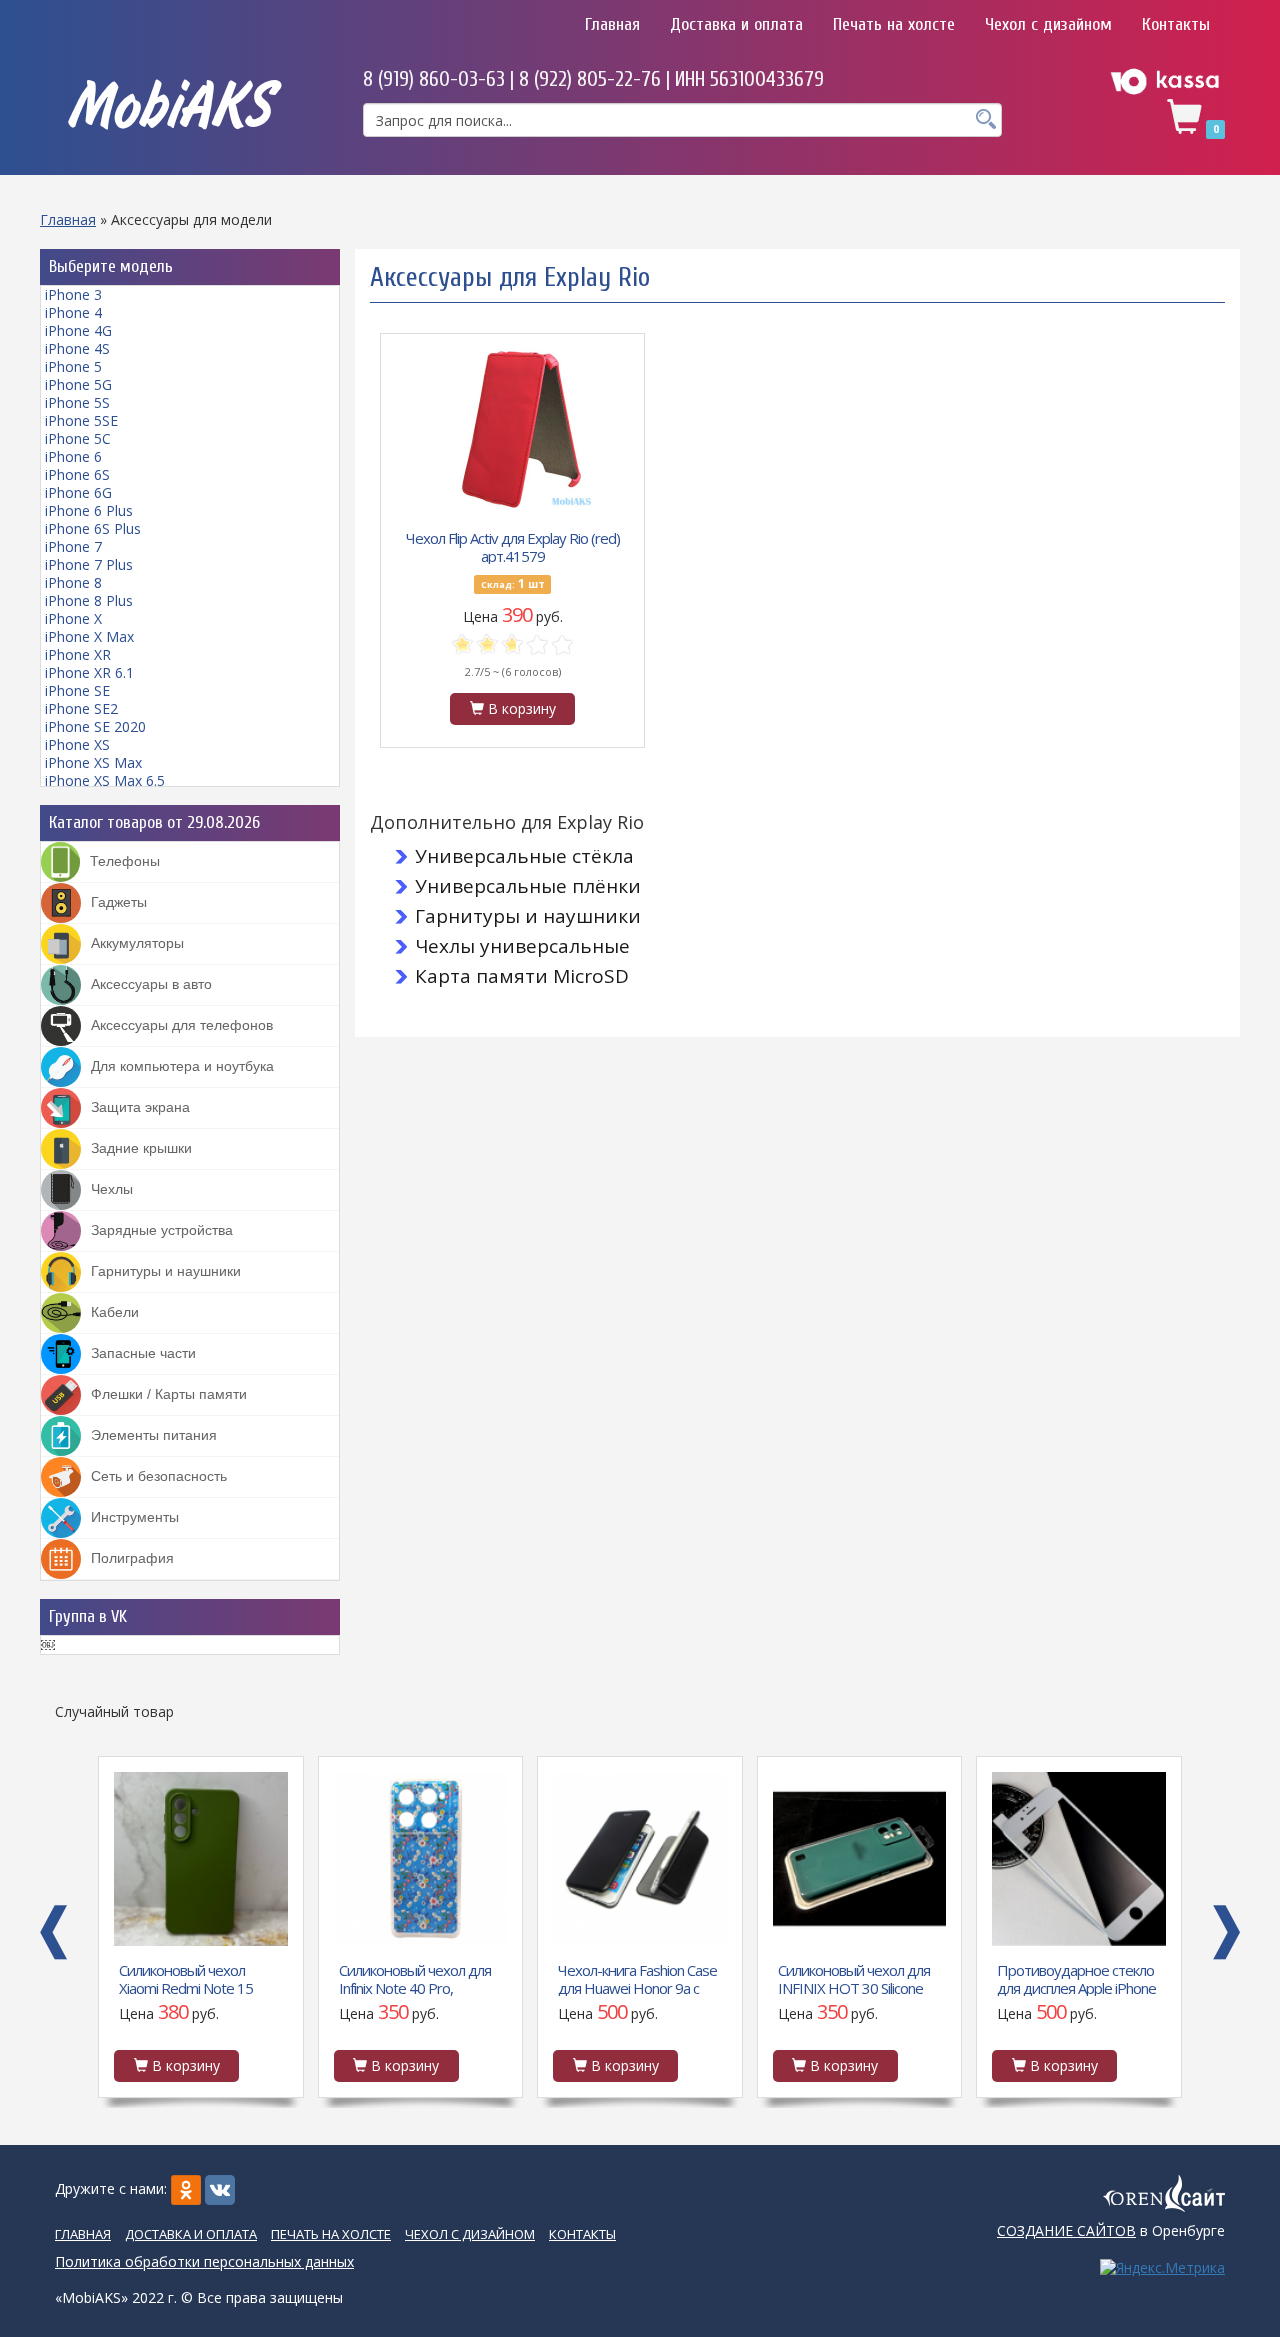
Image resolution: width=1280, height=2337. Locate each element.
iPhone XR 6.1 (89, 672)
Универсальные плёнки (528, 886)
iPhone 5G (78, 384)
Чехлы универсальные (522, 946)
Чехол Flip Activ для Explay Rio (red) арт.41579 (513, 546)
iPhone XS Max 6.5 (105, 780)
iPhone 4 (73, 312)
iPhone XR (78, 654)
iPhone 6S (77, 474)
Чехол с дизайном (1048, 24)
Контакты (1176, 24)
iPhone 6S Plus (93, 528)
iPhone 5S (77, 402)
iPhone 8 (73, 582)
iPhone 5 (73, 366)
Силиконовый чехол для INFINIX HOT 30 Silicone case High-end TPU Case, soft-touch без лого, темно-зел (855, 1978)
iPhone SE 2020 (95, 726)
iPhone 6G (78, 492)
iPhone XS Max (93, 762)
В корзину (520, 708)
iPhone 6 (73, 456)
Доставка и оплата (736, 24)
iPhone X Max (89, 636)
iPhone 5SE (81, 420)
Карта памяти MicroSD (522, 976)
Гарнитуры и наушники (528, 916)
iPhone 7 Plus (89, 564)
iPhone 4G (78, 330)
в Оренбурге (1111, 2230)
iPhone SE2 (81, 708)
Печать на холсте (894, 24)
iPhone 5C (78, 438)
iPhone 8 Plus (89, 600)
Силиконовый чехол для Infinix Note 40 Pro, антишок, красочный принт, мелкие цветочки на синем (415, 1978)
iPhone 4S (77, 348)
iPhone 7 (73, 546)
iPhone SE (77, 690)
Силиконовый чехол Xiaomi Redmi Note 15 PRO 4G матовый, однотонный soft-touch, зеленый (194, 1978)
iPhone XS (77, 744)
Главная (612, 24)
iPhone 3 (73, 294)
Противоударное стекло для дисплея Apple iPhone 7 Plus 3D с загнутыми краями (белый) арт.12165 (1076, 1978)
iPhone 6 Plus (89, 510)
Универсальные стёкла (524, 856)
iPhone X (73, 618)
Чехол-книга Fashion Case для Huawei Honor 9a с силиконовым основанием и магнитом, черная (637, 1978)
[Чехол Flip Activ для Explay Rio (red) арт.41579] (513, 428)
